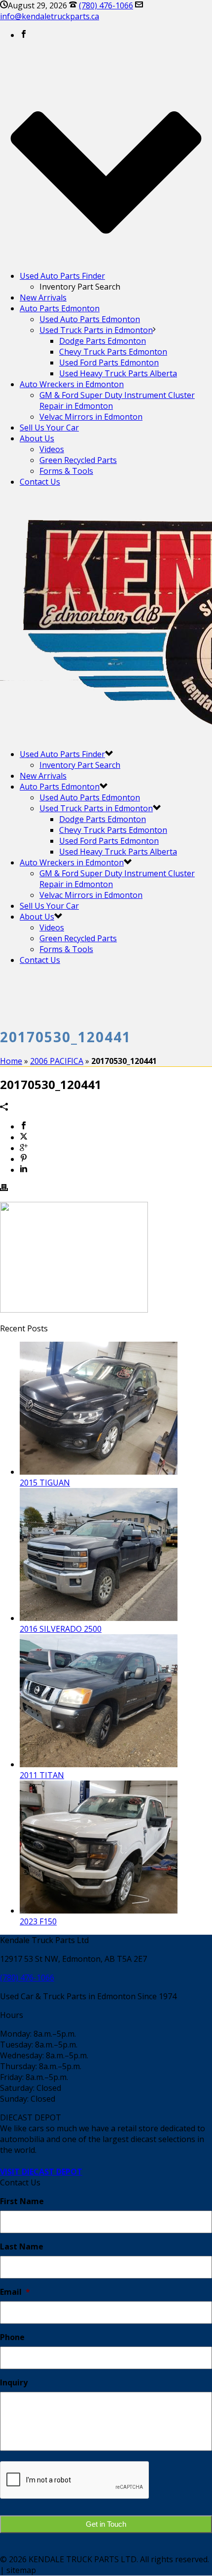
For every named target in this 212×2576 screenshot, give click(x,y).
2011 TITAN (42, 1775)
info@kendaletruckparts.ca (50, 16)
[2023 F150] (99, 1911)
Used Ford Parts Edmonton (109, 363)
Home (11, 1061)
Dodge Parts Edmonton (103, 341)
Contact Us (40, 482)
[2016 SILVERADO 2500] (99, 1618)
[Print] (4, 1189)
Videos (52, 449)
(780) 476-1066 (106, 5)
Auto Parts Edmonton (60, 308)
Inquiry (14, 2383)
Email (15, 2292)
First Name (22, 2201)
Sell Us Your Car (49, 428)
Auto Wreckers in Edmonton (72, 384)
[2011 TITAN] (99, 1764)
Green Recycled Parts (78, 460)
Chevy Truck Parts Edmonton (113, 352)
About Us (37, 438)
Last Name (22, 2247)
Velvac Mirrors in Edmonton (91, 417)
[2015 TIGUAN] (99, 1472)
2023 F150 (38, 1921)
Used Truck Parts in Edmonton (96, 330)
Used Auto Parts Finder (62, 276)
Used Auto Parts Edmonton (90, 319)
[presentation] (75, 2480)
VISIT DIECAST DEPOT (41, 2172)
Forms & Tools (66, 471)
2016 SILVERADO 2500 (61, 1629)
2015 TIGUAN (45, 1483)
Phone (12, 2337)
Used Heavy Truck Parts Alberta (118, 373)
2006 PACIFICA (57, 1061)
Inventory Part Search (80, 765)
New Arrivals (43, 297)
